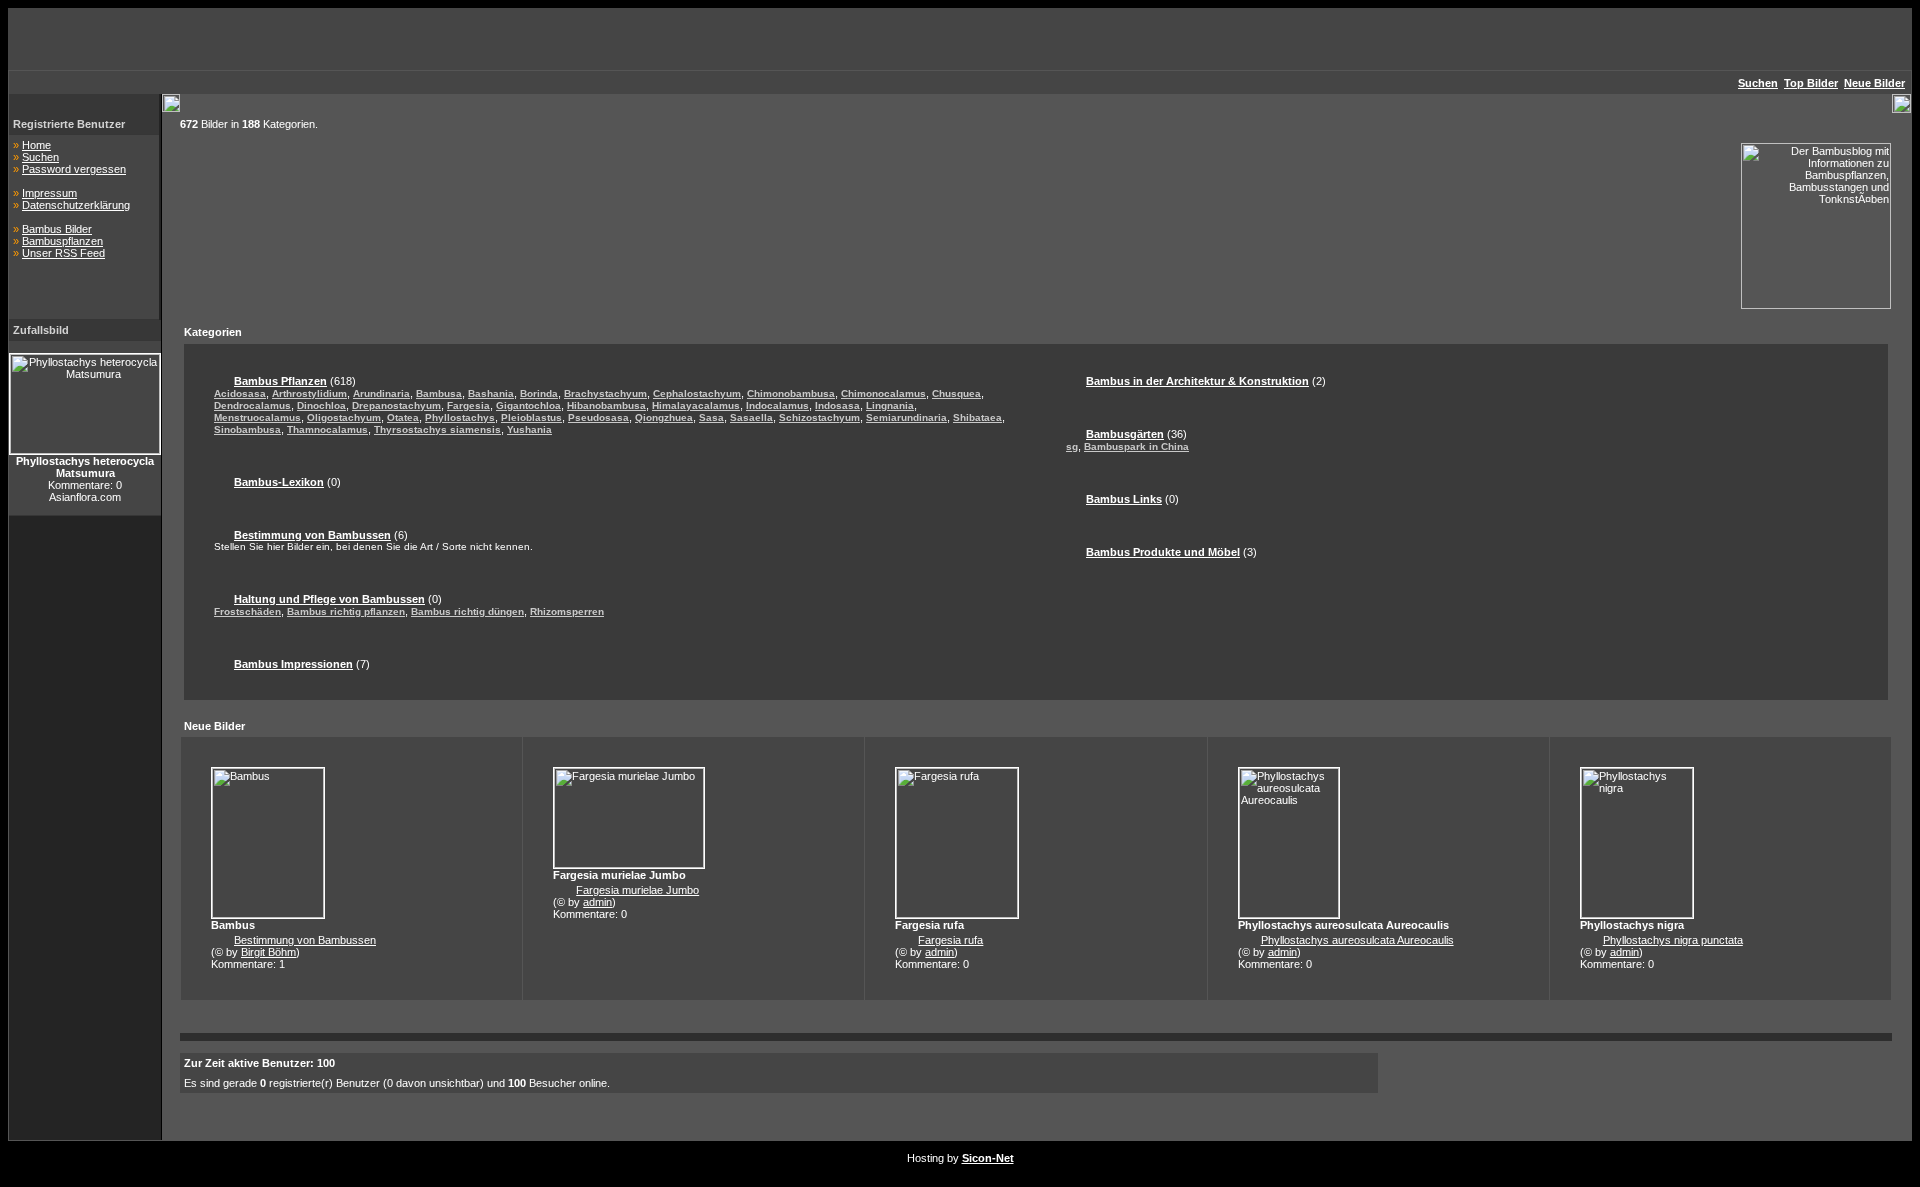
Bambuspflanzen (62, 241)
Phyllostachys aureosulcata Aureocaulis (1357, 940)
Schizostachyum (819, 417)
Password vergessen (74, 169)
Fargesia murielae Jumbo (637, 890)
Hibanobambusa (606, 405)
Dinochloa (321, 405)
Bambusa (439, 393)
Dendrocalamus (252, 405)
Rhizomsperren (567, 611)
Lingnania (890, 405)
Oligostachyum (344, 417)
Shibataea (977, 417)
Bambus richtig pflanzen (346, 611)
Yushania (529, 429)
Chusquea (956, 393)
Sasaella (751, 417)
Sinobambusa (247, 429)
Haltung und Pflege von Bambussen (329, 599)
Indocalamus (777, 405)
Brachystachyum (605, 393)
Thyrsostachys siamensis (437, 429)
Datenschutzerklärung (76, 205)
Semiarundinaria (906, 417)
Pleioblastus (531, 417)
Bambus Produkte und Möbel (1163, 552)
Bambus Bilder (57, 229)
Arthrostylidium (309, 393)
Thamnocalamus (327, 429)
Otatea (403, 417)
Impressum (49, 193)
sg (1072, 446)
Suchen (40, 157)
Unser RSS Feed (63, 253)
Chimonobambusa (791, 393)
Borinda (539, 393)
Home (36, 145)
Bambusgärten (1125, 434)
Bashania (491, 393)
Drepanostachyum (396, 405)
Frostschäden (247, 611)
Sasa (711, 417)
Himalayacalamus (696, 405)
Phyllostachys (460, 417)
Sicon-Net (988, 1158)
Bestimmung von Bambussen (312, 535)
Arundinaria (381, 393)
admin (597, 902)
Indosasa (837, 405)
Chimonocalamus (883, 393)
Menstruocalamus (257, 417)
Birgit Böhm (268, 952)
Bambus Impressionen (293, 664)
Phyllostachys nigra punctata (1673, 940)
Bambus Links (1124, 499)
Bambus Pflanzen (280, 381)
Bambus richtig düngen (467, 611)
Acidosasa (240, 393)
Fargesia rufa (950, 940)
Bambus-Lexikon (279, 482)
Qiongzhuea (664, 417)
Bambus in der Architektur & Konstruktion (1197, 381)
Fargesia (468, 405)
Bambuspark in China (1136, 446)
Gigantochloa (528, 405)
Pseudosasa (598, 417)
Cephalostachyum (697, 393)
